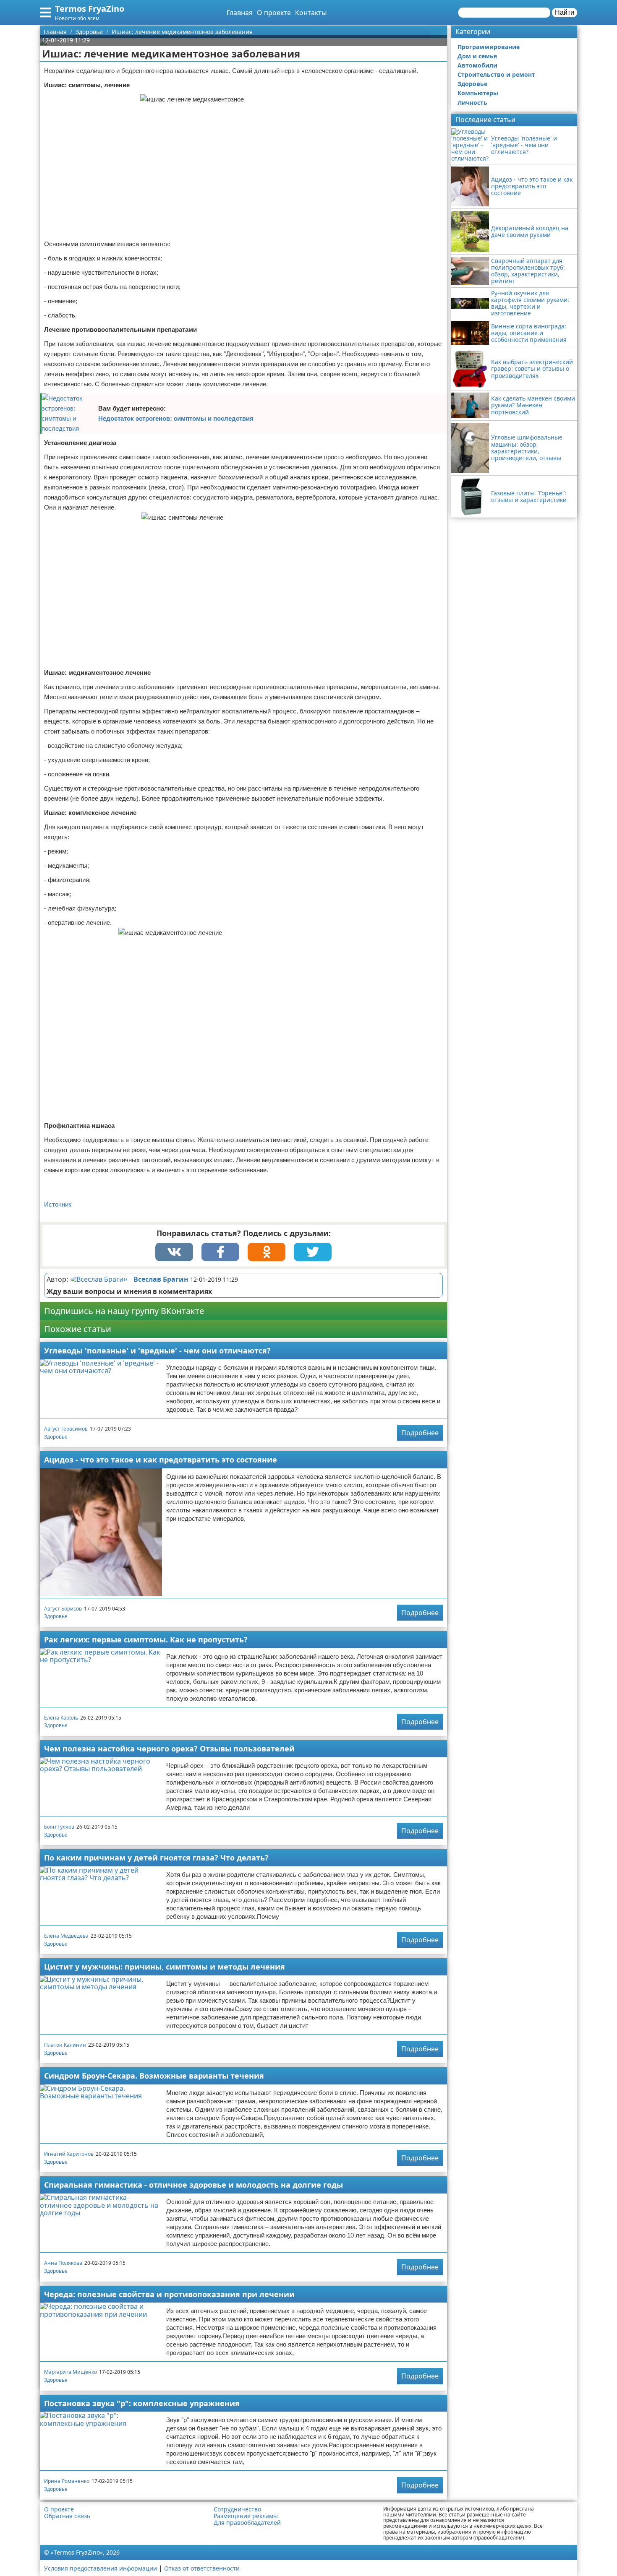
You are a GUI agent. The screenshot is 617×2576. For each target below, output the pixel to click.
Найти (565, 12)
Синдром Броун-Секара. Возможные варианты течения (154, 2076)
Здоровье (56, 1437)
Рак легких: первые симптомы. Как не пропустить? (146, 1639)
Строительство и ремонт (496, 74)
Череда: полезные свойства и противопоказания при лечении (169, 2294)
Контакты (311, 13)
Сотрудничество (237, 2509)
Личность (472, 103)
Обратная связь (67, 2516)
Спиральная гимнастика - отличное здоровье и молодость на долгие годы (193, 2185)
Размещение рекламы (246, 2516)
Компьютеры (478, 93)
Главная (240, 13)
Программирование (489, 47)
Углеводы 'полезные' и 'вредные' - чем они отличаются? (157, 1350)
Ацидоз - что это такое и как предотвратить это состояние (161, 1460)
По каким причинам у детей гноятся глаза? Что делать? (156, 1858)
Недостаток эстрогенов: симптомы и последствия (176, 418)
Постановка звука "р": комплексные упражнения (142, 2403)
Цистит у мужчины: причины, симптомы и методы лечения (165, 1967)
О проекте (274, 13)
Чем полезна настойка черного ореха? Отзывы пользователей (169, 1749)
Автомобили (477, 65)
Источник (58, 1204)
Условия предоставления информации (101, 2568)
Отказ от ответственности (202, 2568)
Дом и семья (477, 56)
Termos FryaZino (90, 9)
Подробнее (420, 1433)
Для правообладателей (247, 2523)
